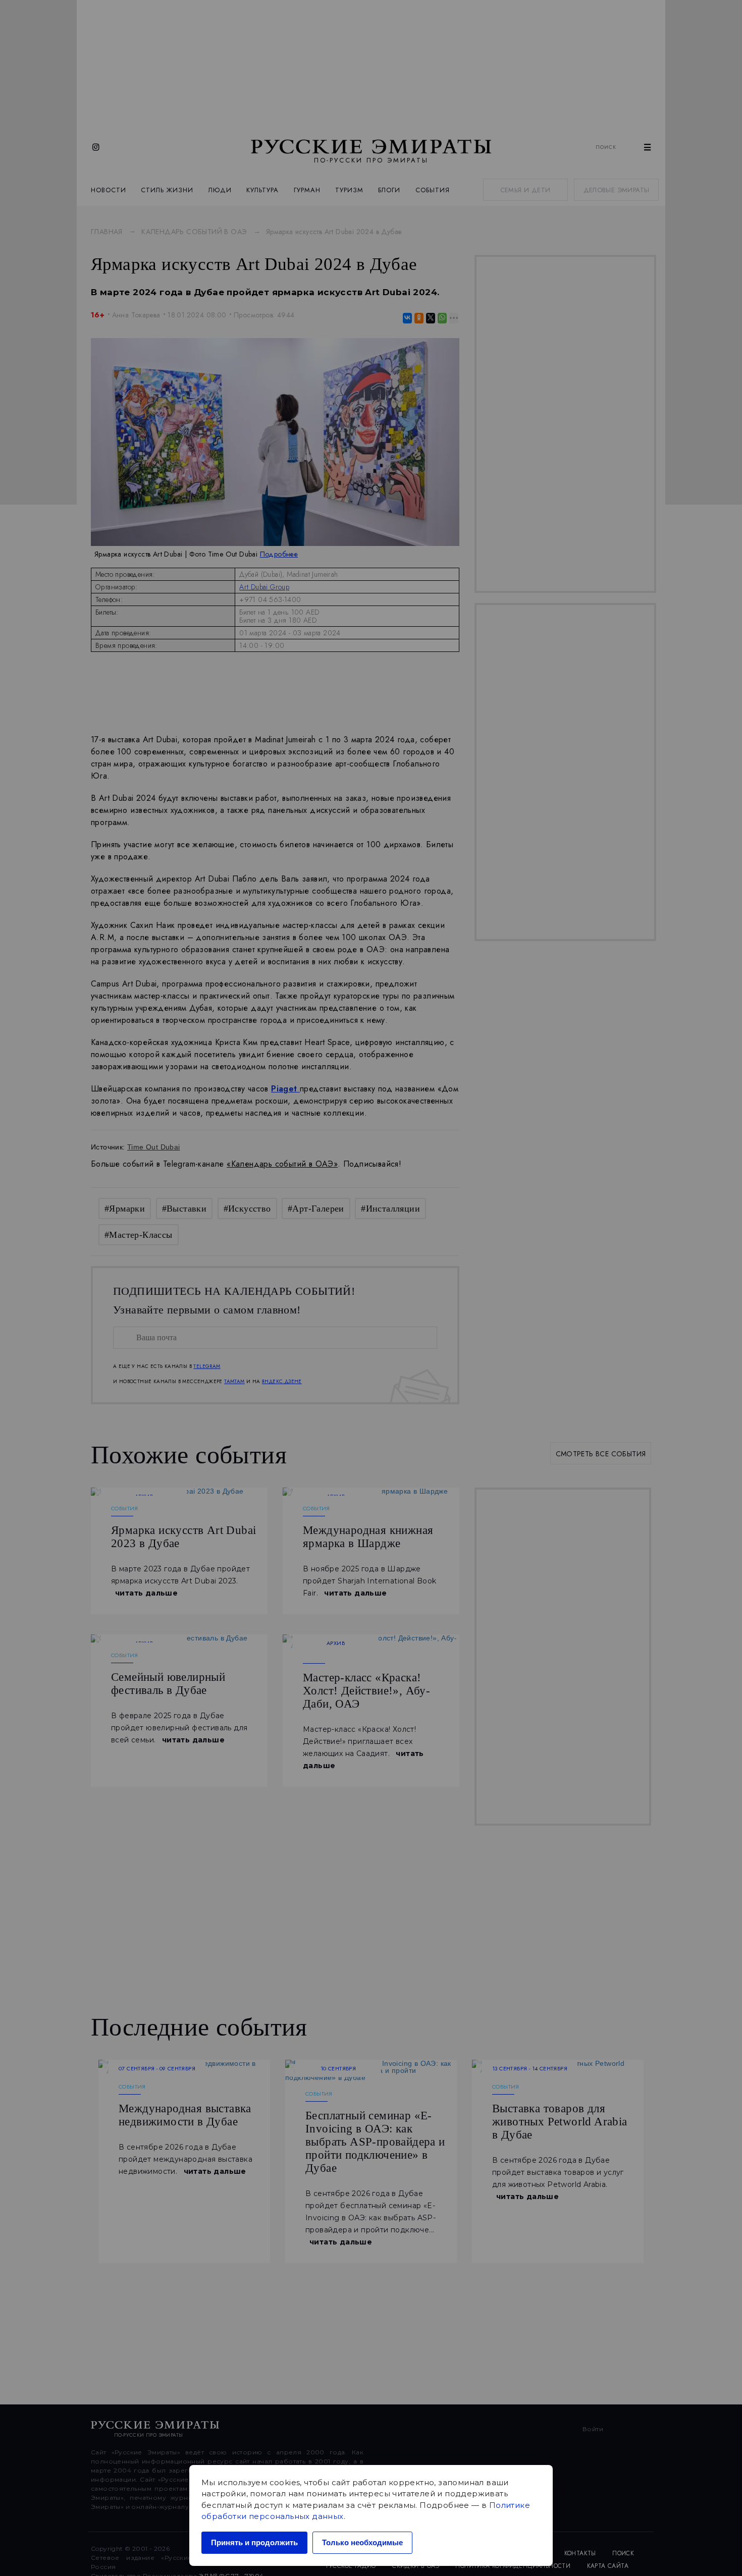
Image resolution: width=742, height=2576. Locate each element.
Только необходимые (362, 2542)
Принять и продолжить (254, 2542)
